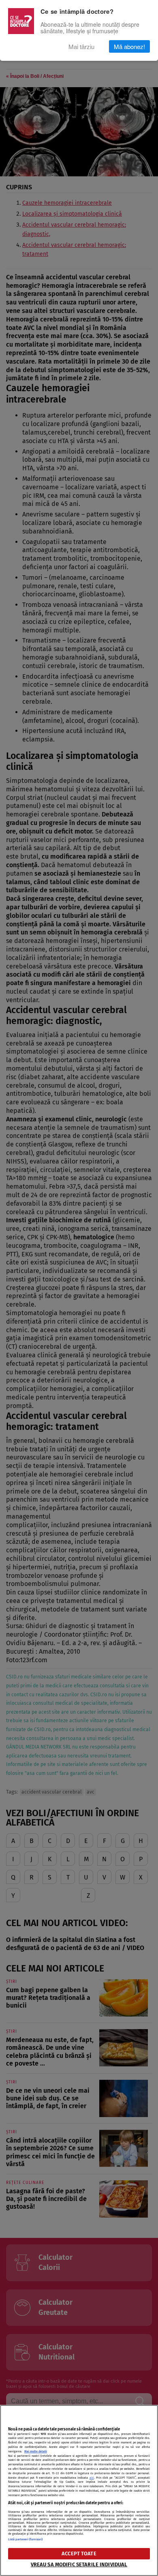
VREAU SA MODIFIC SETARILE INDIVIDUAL (79, 2564)
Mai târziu (81, 46)
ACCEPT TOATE (79, 2553)
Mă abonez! (129, 46)
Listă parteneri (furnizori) (25, 2539)
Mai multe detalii (36, 2451)
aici (92, 2478)
